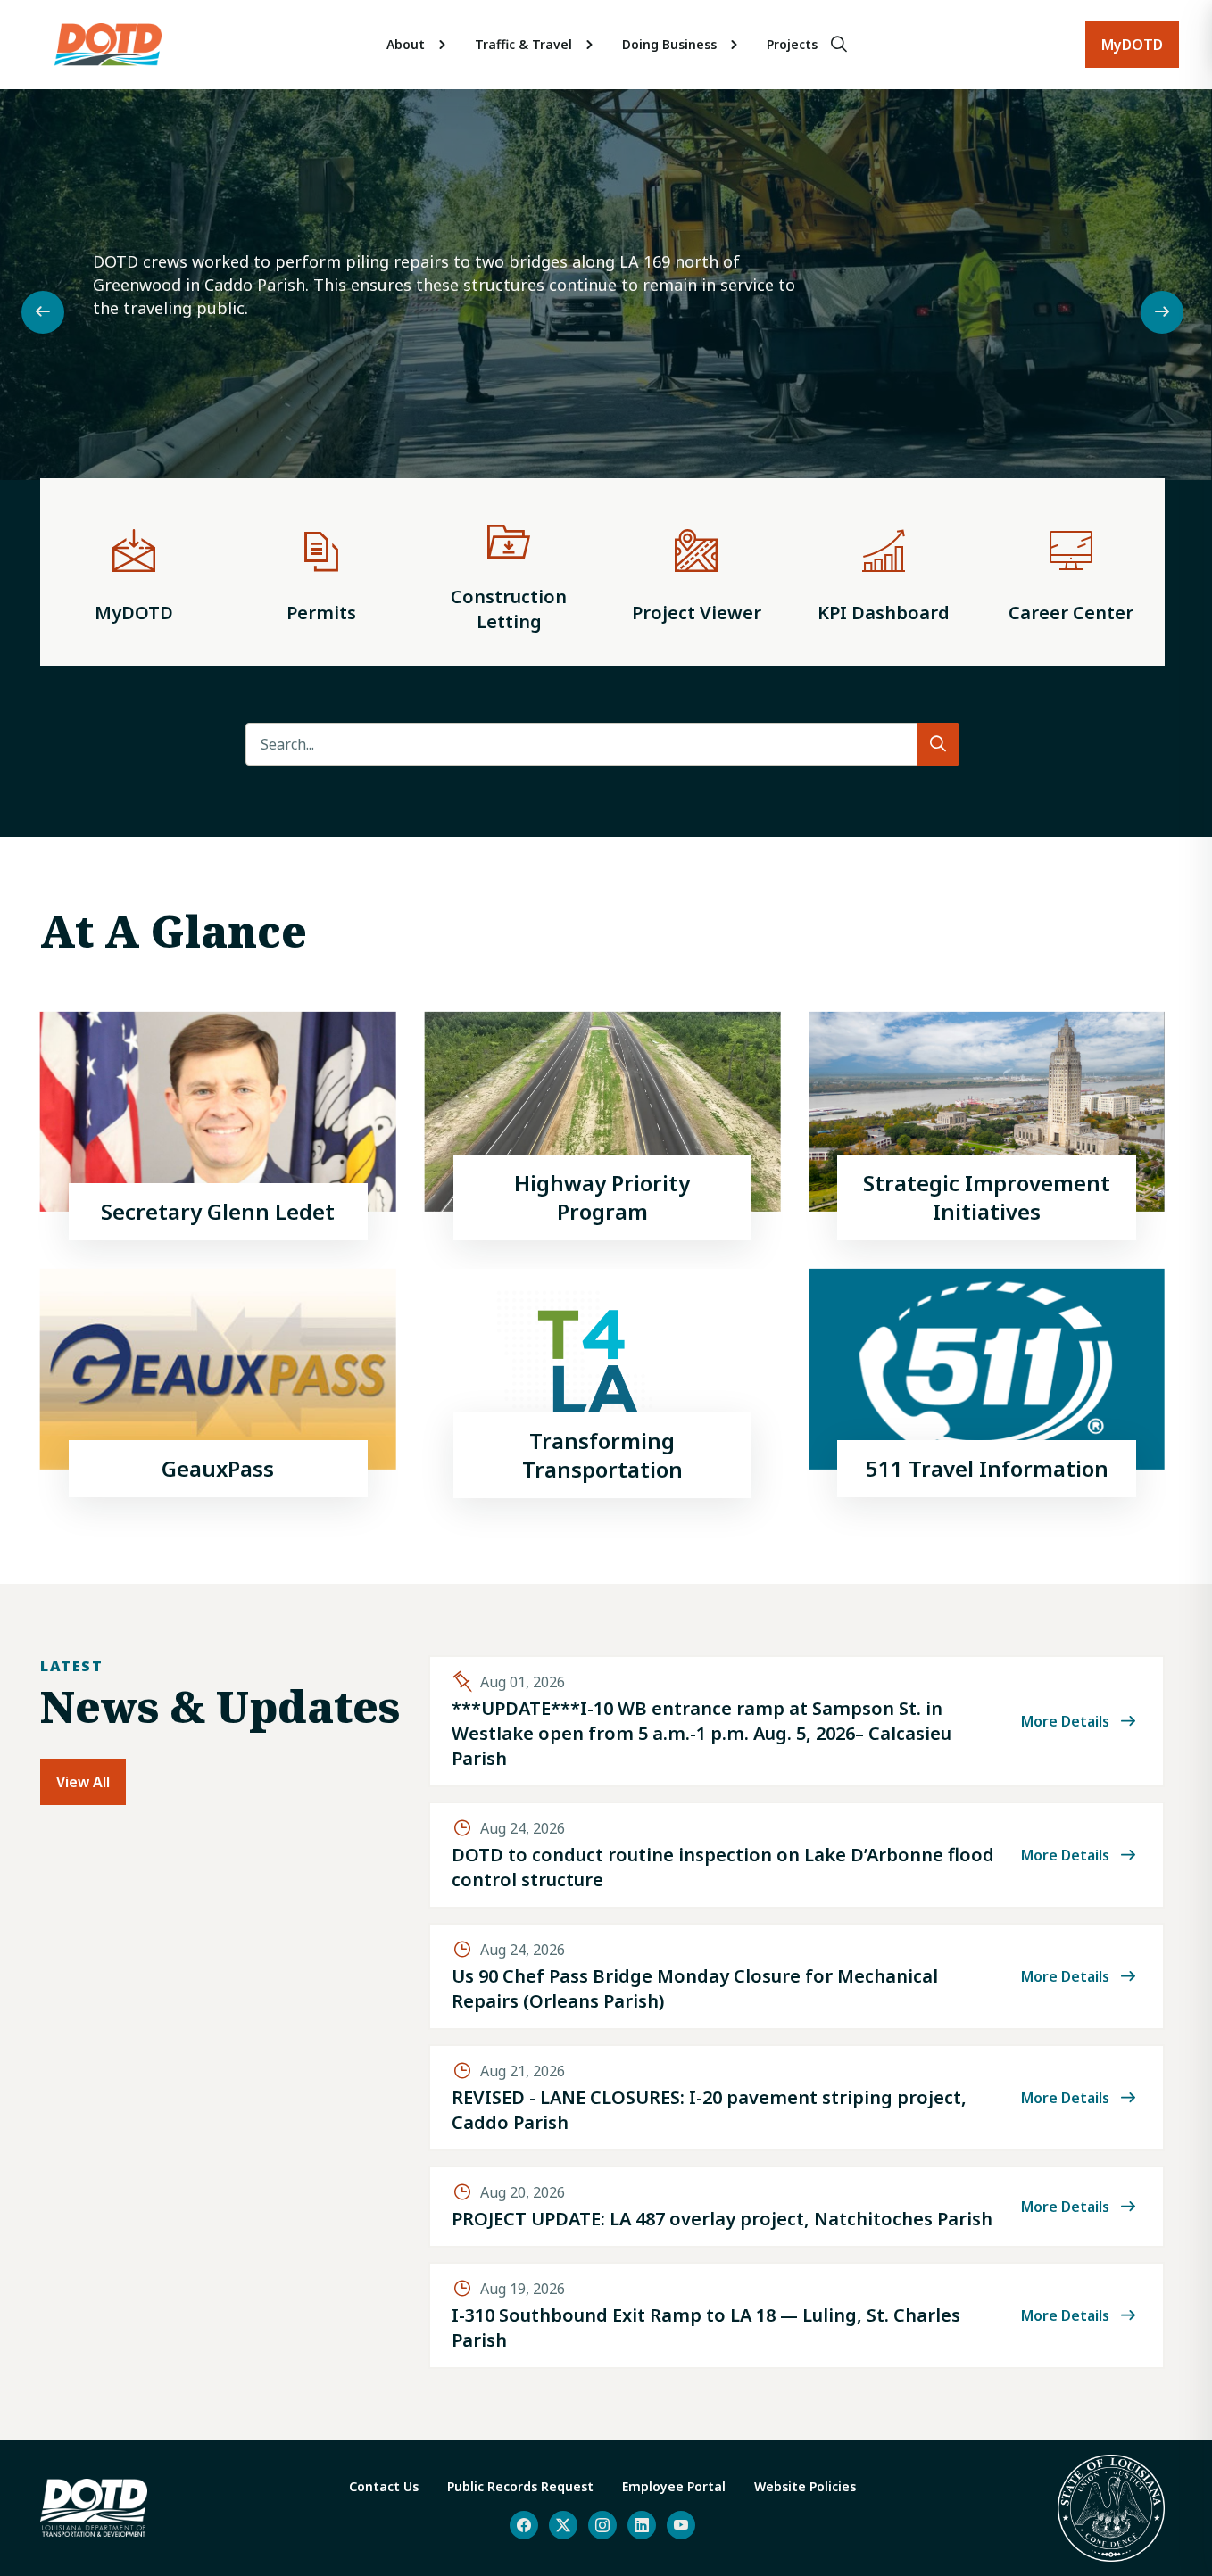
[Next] (1162, 312)
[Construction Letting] (509, 572)
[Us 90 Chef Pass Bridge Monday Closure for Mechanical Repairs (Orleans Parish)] (797, 1976)
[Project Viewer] (696, 572)
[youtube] (681, 2525)
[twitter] (563, 2525)
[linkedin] (642, 2525)
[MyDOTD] (134, 572)
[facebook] (524, 2525)
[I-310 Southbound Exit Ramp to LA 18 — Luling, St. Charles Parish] (797, 2315)
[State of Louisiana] (1111, 2508)
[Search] (839, 45)
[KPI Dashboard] (884, 572)
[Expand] (443, 45)
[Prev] (43, 312)
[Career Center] (1071, 572)
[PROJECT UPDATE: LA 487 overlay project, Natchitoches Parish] (797, 2207)
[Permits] (321, 572)
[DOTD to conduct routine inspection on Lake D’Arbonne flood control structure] (797, 1855)
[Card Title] (218, 1126)
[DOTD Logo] (108, 45)
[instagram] (602, 2525)
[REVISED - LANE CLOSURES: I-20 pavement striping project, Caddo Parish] (797, 2098)
